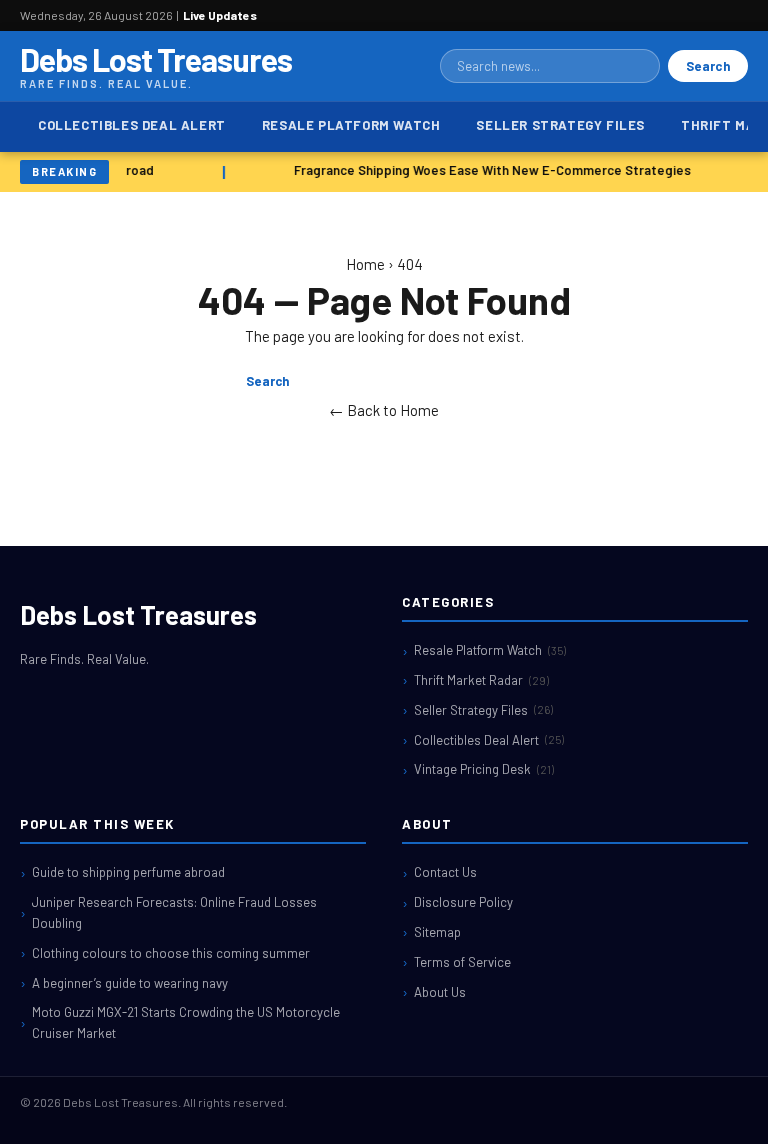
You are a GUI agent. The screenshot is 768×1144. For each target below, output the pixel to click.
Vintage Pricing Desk (484, 769)
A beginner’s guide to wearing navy (130, 983)
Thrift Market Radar (481, 680)
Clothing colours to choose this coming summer (171, 953)
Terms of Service (462, 962)
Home (365, 264)
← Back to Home (384, 410)
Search (708, 66)
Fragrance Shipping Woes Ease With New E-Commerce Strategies (490, 170)
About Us (440, 992)
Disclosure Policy (463, 902)
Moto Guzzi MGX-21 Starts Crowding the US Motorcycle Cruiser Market (186, 1022)
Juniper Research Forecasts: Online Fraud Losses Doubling (174, 912)
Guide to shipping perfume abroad (128, 872)
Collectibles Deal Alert (132, 125)
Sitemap (437, 932)
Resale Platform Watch (351, 125)
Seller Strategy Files (560, 125)
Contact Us (445, 872)
